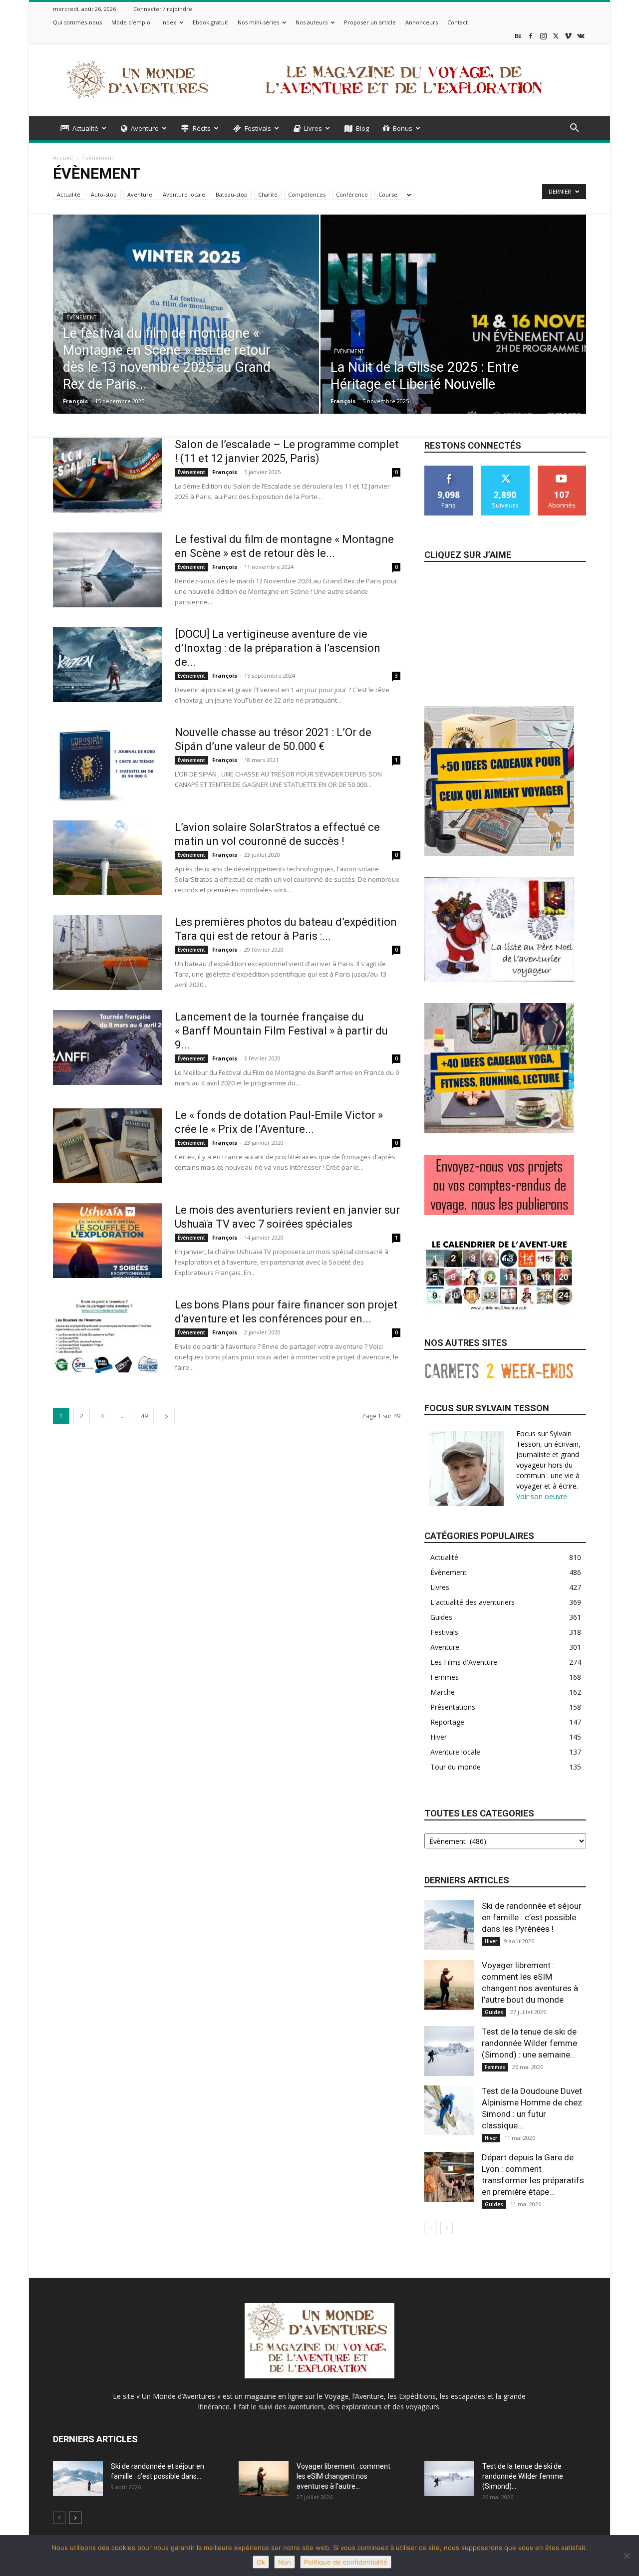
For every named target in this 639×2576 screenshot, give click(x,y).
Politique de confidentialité (346, 2562)
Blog (362, 128)
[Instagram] (543, 36)
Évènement (81, 318)
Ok (261, 2562)
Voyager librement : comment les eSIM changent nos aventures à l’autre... (343, 2476)
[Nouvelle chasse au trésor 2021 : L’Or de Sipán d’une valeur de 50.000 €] (107, 763)
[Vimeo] (568, 36)
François (75, 401)
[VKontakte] (581, 36)
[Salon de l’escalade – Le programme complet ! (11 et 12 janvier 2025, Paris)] (107, 475)
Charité (268, 194)
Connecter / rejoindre (163, 9)
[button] (574, 129)
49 (144, 1416)
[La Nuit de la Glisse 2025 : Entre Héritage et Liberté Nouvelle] (454, 330)
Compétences (307, 194)
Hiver (491, 1941)
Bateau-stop (232, 194)
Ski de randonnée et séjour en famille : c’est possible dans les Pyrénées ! (532, 1917)
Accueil (63, 158)
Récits (202, 128)
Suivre (505, 469)
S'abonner (562, 469)
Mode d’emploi (132, 22)
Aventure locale (184, 194)
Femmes (495, 2067)
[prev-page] (431, 2228)
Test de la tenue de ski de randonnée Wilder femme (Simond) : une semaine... (529, 2043)
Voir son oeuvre (542, 1496)
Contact (458, 22)
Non (285, 2562)
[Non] (627, 2556)
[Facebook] (531, 36)
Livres (313, 128)
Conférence (352, 194)
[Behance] (518, 36)
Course (388, 194)
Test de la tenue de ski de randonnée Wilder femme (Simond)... (523, 2476)
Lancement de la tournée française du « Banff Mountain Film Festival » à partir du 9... (281, 1031)
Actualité (85, 128)
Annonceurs (422, 22)
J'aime (449, 469)
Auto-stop (104, 194)
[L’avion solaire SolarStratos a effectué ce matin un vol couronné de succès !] (107, 858)
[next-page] (166, 1416)
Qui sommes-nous (77, 22)
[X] (556, 36)
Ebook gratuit (210, 22)
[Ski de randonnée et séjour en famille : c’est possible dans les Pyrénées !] (449, 1925)
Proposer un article (370, 22)
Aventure (145, 128)
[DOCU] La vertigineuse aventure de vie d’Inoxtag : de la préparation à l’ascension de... (278, 648)
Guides (494, 2012)
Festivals (258, 128)
